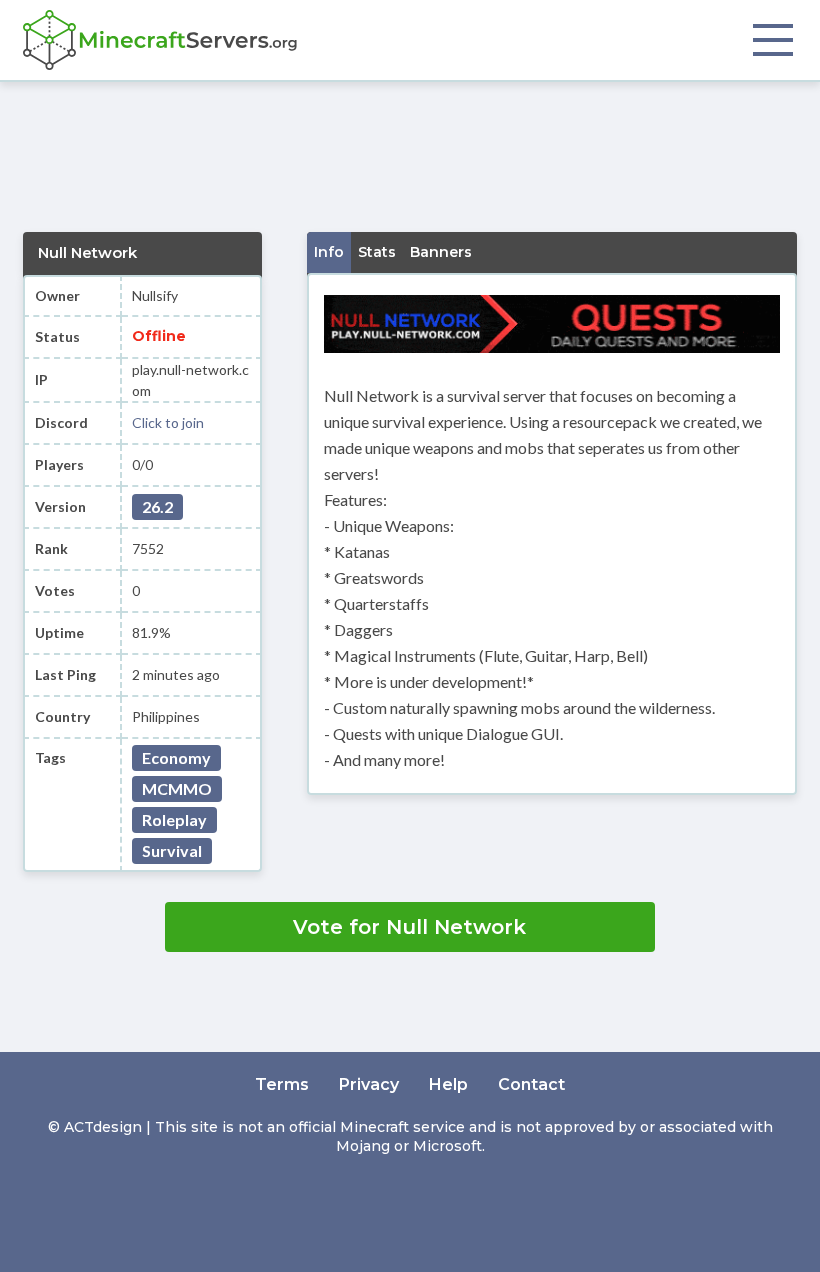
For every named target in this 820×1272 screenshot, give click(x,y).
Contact (531, 1084)
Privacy (369, 1084)
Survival (172, 850)
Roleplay (174, 819)
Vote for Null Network (409, 927)
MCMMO (177, 788)
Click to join (168, 422)
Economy (176, 757)
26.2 (157, 506)
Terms (282, 1084)
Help (448, 1084)
